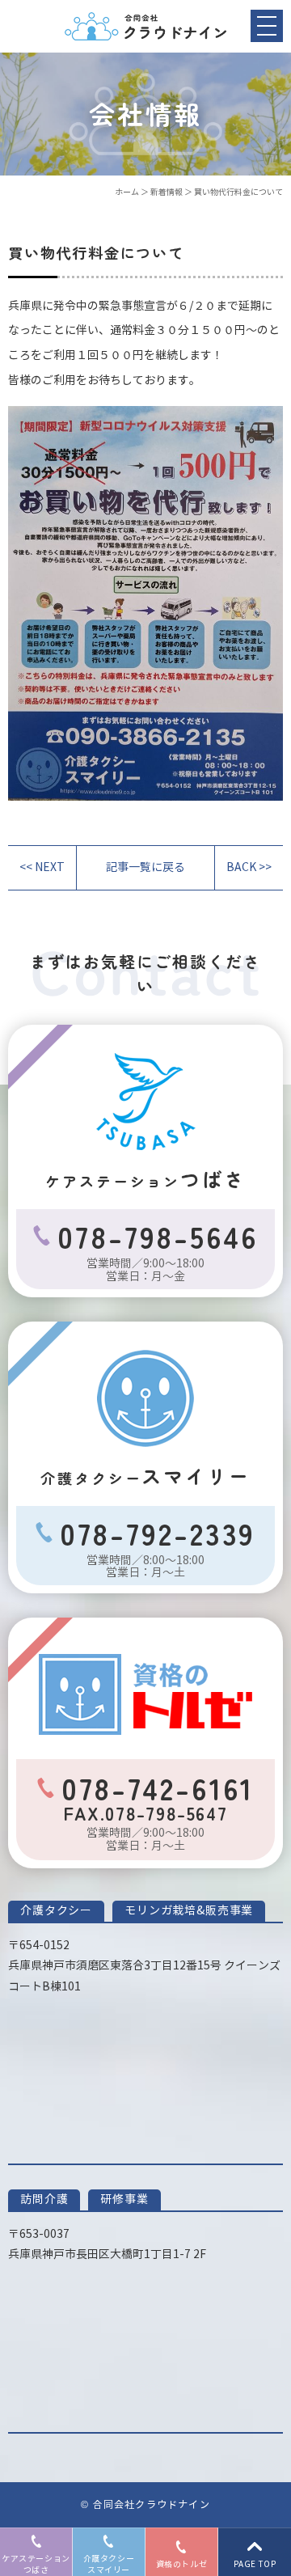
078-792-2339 (158, 1533)
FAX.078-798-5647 (145, 1813)
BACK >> (249, 867)
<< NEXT (42, 867)
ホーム (127, 192)
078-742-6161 (158, 1787)
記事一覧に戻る (145, 867)
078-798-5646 (158, 1236)
